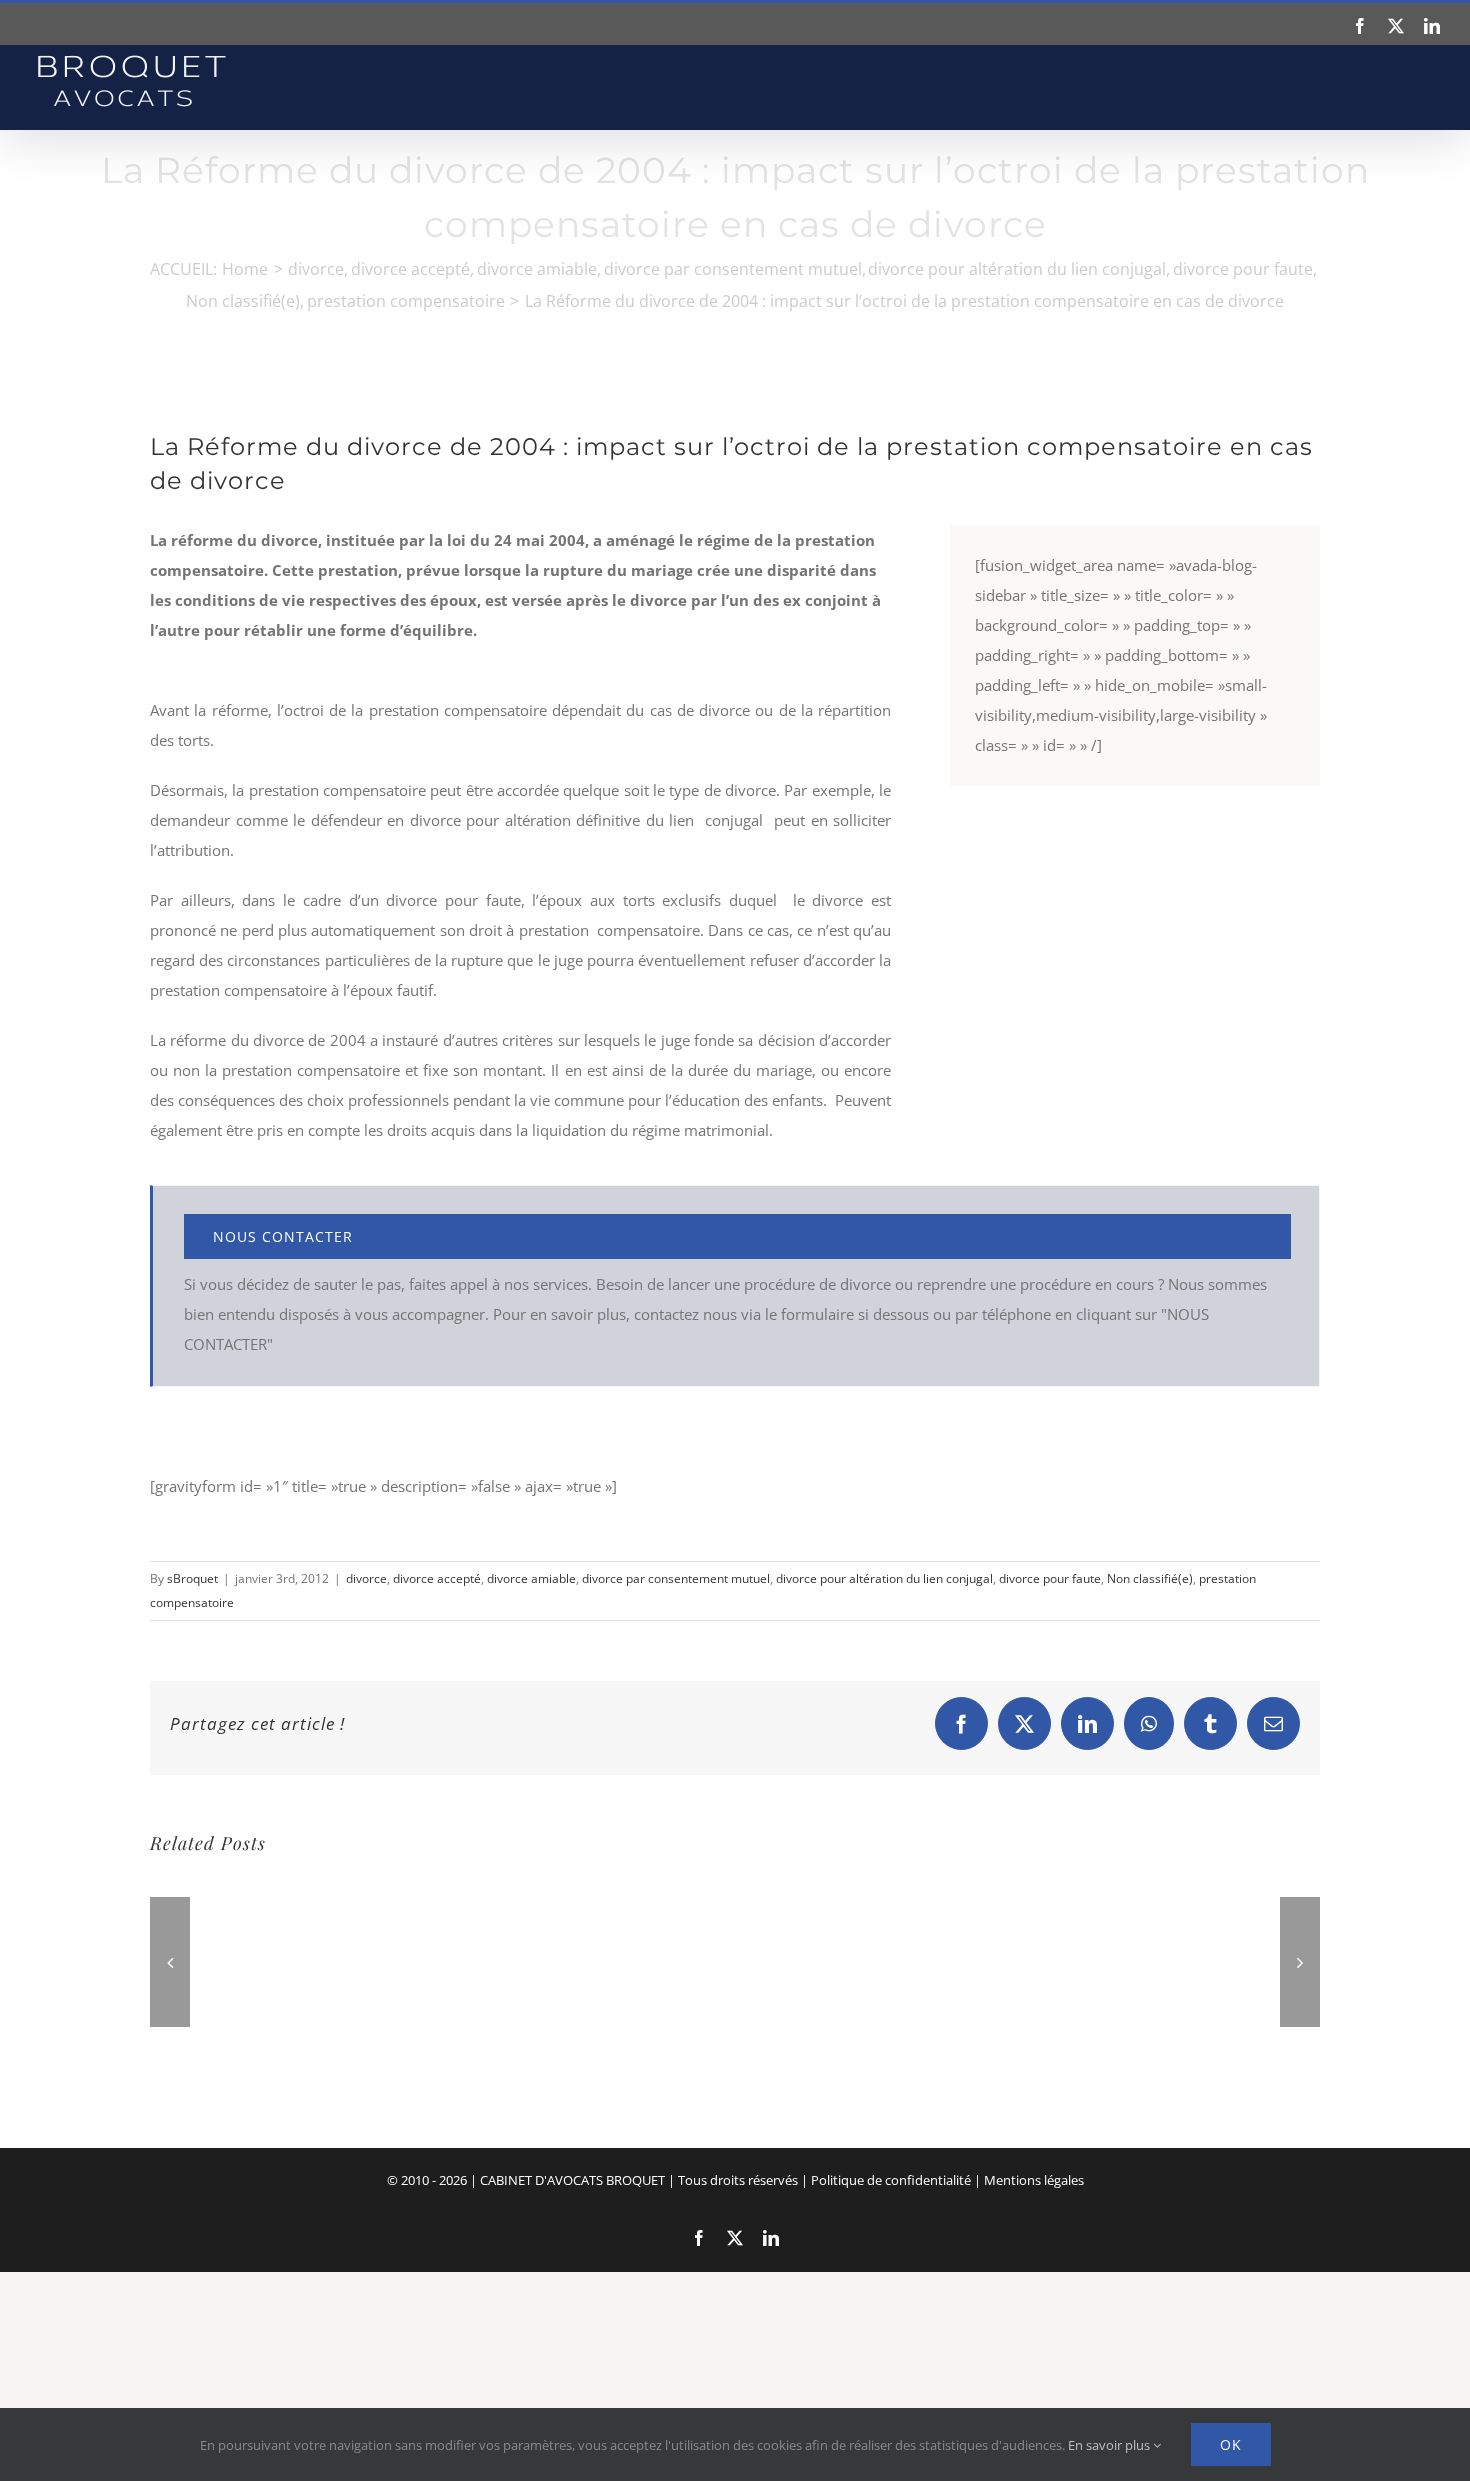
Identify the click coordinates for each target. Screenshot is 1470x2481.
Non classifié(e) (1150, 1578)
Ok (1231, 2444)
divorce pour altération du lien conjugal (884, 1578)
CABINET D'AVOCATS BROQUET (572, 2180)
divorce (366, 1578)
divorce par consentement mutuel (676, 1578)
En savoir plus (1110, 2445)
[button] (170, 1962)
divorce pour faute (1050, 1578)
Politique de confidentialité (891, 2180)
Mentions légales (1034, 2180)
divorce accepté (437, 1578)
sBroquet (192, 1578)
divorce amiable (531, 1578)
